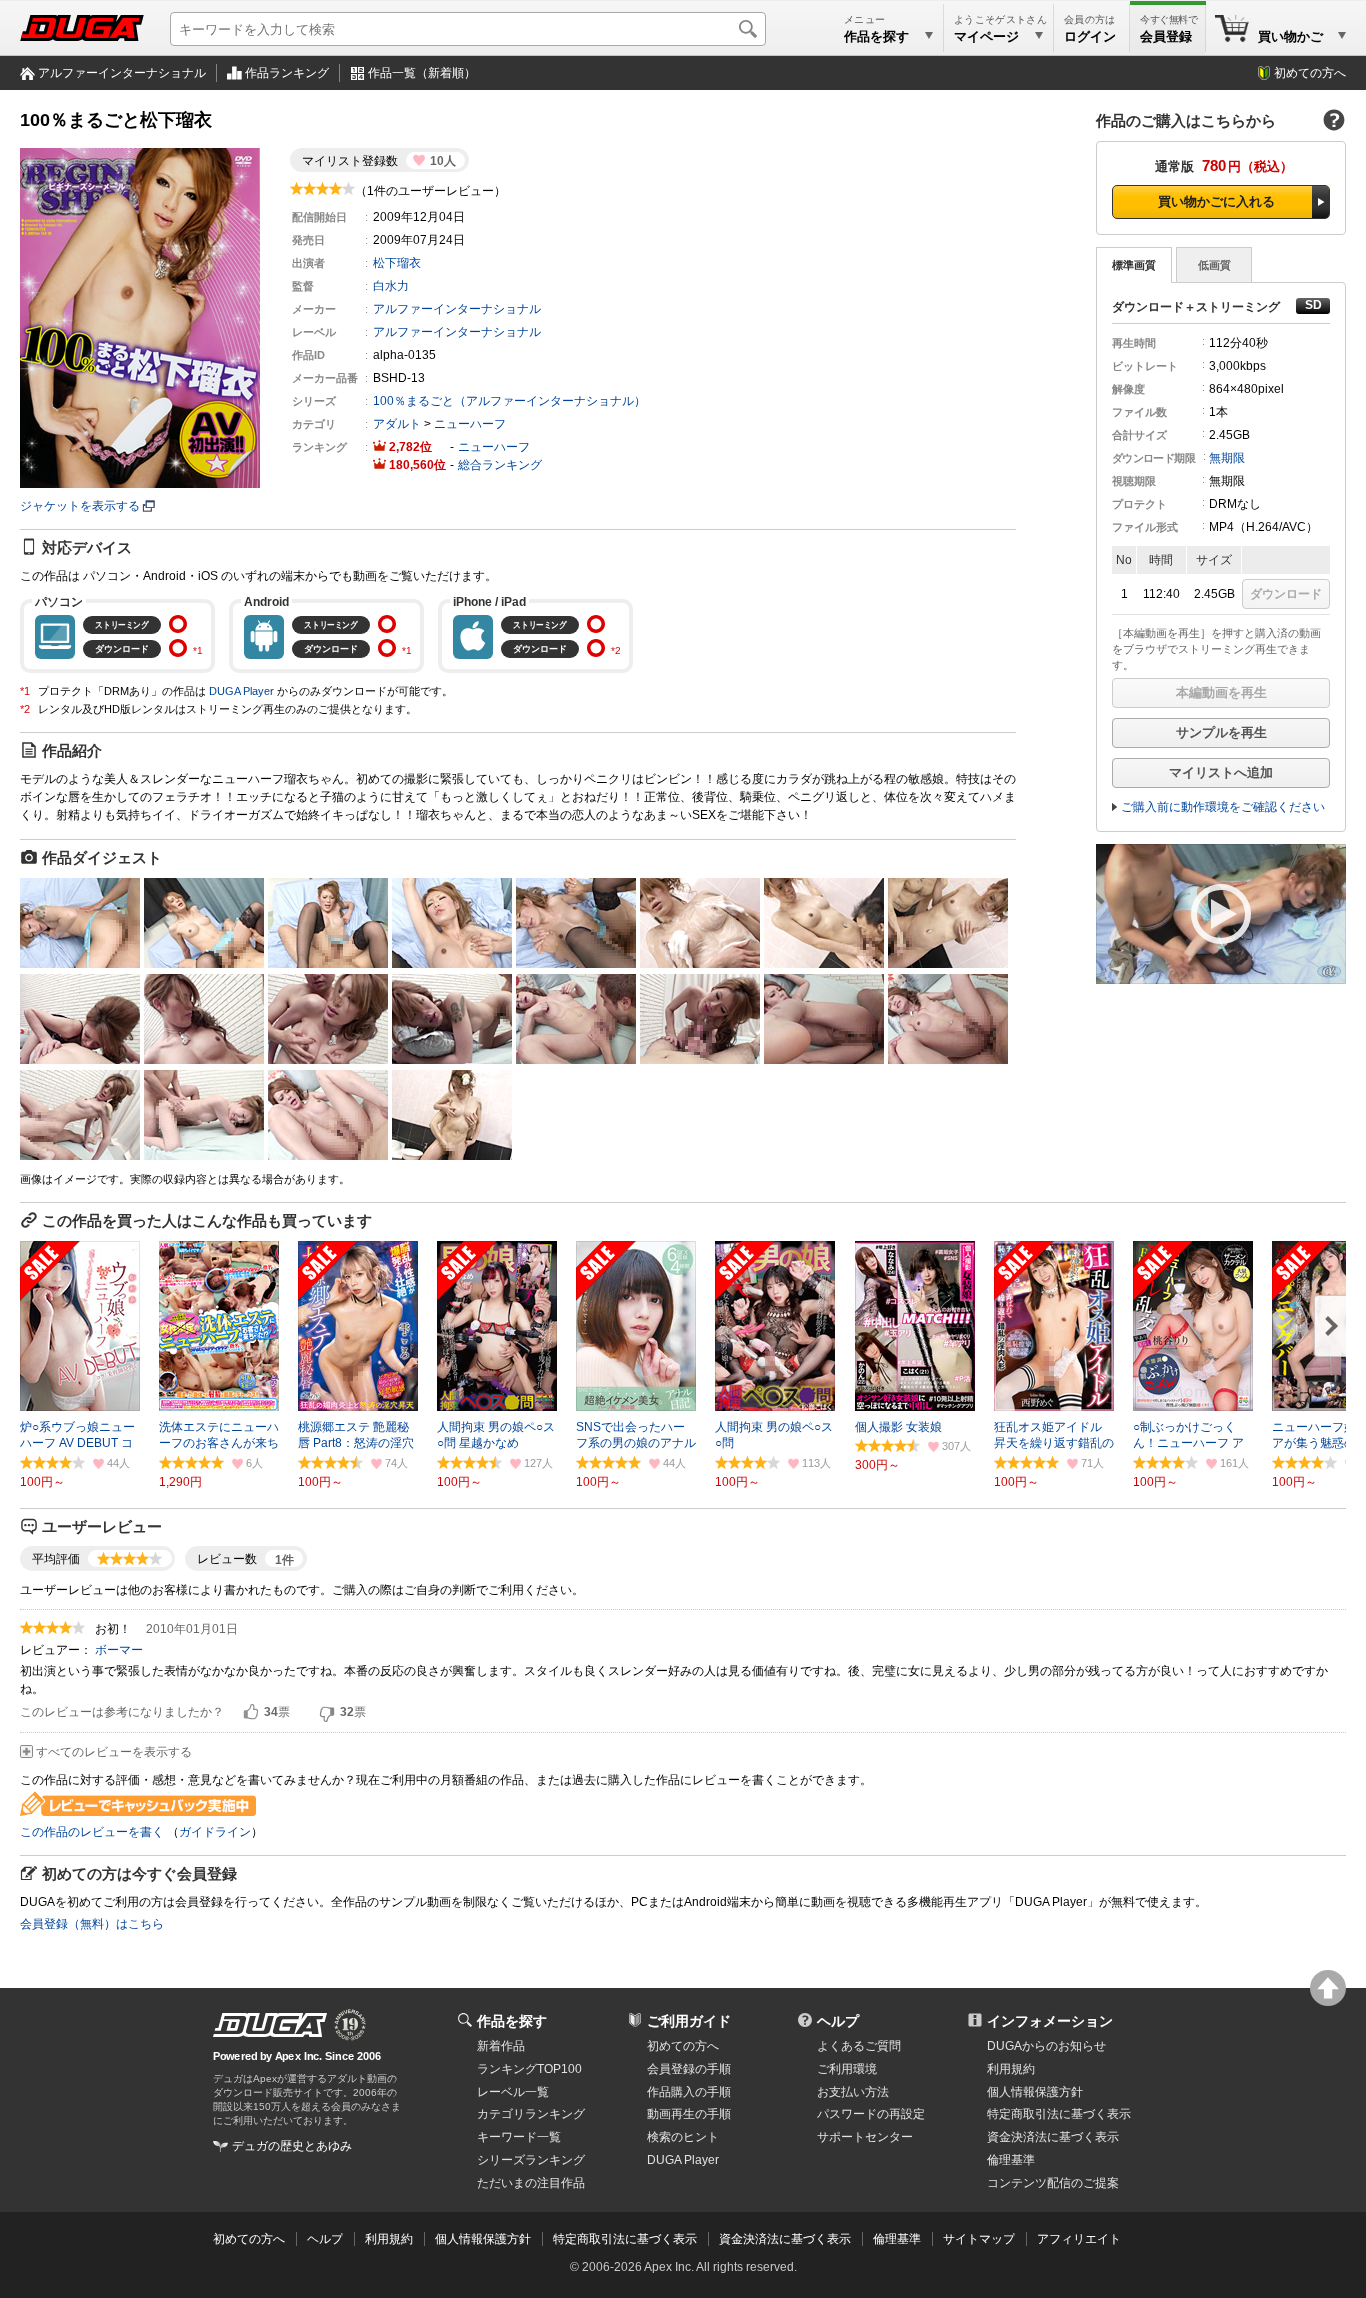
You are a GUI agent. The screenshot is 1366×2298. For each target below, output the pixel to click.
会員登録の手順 (689, 2069)
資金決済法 (1053, 2137)
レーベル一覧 (513, 2092)
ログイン (1090, 36)
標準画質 (1134, 265)
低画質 (1214, 265)
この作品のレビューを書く (92, 1832)
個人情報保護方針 (1035, 2092)
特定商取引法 (1059, 2114)
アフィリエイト (1079, 2239)
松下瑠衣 (397, 263)
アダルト (397, 424)
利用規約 (1011, 2069)
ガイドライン (215, 1832)
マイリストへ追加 (1221, 772)
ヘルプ (838, 2021)
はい (251, 1713)
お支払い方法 (853, 2092)
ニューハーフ (470, 424)
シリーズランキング (531, 2160)
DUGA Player (241, 691)
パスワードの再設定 (871, 2114)
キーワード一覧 (519, 2137)
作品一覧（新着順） (422, 73)
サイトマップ (979, 2239)
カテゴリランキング (531, 2114)
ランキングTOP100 (529, 2069)
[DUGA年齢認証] (270, 2025)
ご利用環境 (847, 2069)
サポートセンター (865, 2137)
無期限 (1227, 458)
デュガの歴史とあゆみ (292, 2146)
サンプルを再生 (1221, 732)
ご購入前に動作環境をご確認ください (1223, 807)
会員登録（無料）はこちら (92, 1924)
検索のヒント (683, 2137)
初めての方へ (1310, 73)
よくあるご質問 (859, 2046)
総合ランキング (500, 465)
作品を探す (512, 2021)
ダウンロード (1286, 594)
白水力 (391, 286)
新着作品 (501, 2046)
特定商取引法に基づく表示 (625, 2239)
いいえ (327, 1713)
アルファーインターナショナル (122, 73)
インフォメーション (1050, 2021)
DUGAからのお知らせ (1046, 2046)
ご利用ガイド (689, 2021)
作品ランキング (287, 73)
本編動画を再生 (1221, 692)
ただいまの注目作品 (531, 2183)
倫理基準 (1011, 2160)
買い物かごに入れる (1216, 201)
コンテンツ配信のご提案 (1053, 2183)
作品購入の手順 (689, 2092)
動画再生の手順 (689, 2114)
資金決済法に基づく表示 (785, 2239)
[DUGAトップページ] (82, 28)
